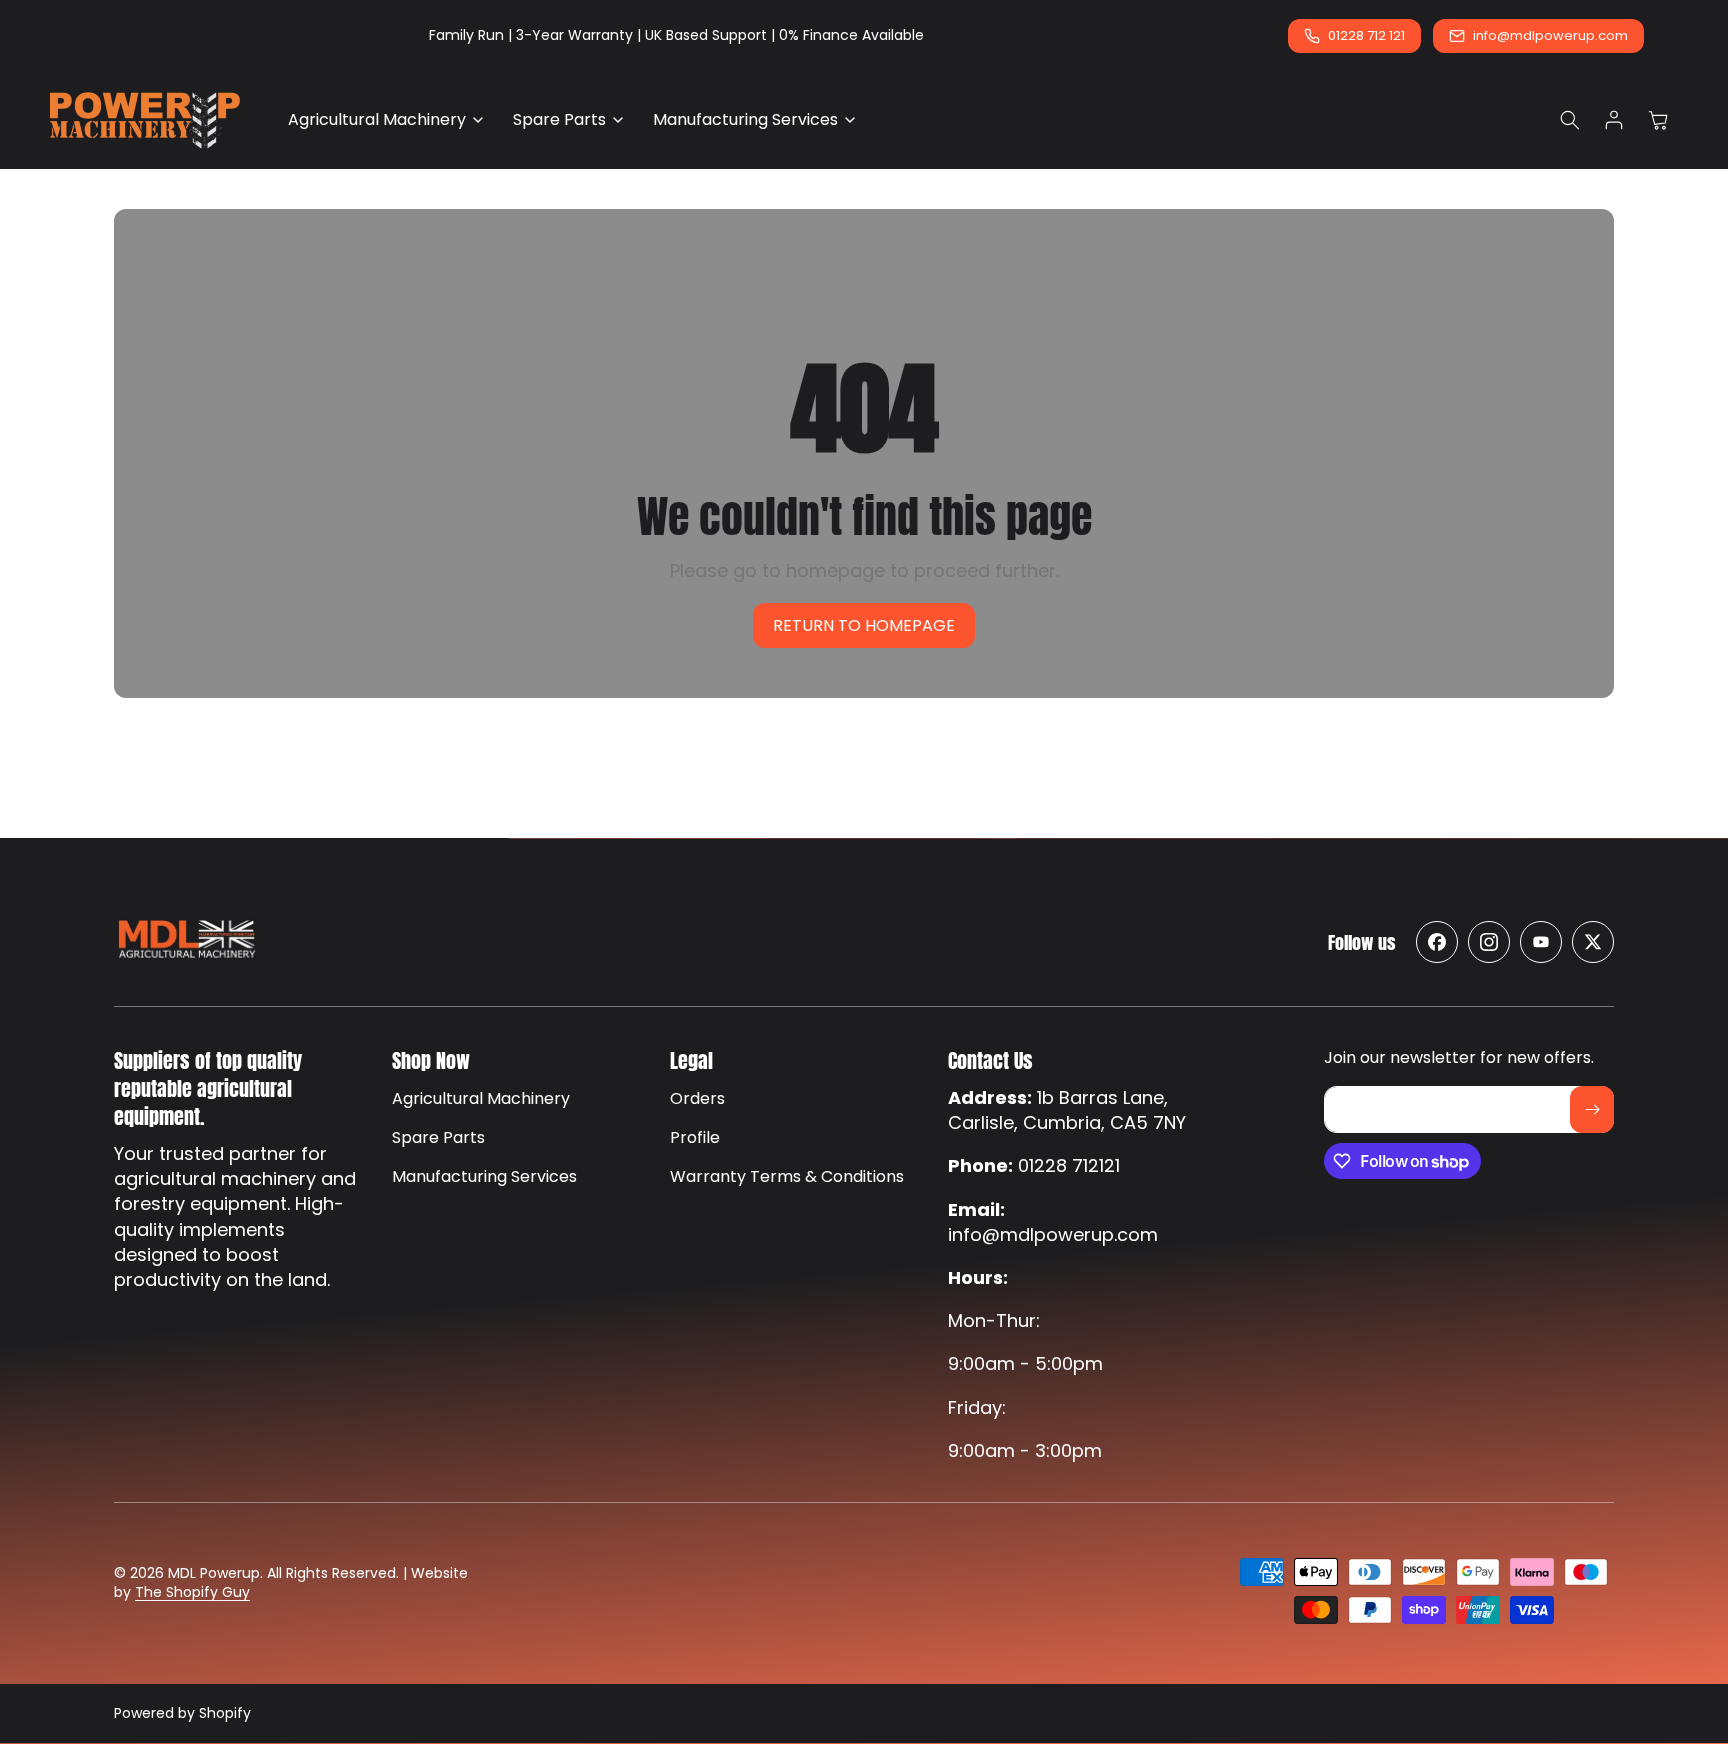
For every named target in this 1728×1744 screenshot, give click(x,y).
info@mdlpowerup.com (1550, 35)
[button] (380, 120)
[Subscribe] (1592, 1109)
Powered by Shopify (182, 1713)
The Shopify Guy (192, 1593)
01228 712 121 (1366, 35)
